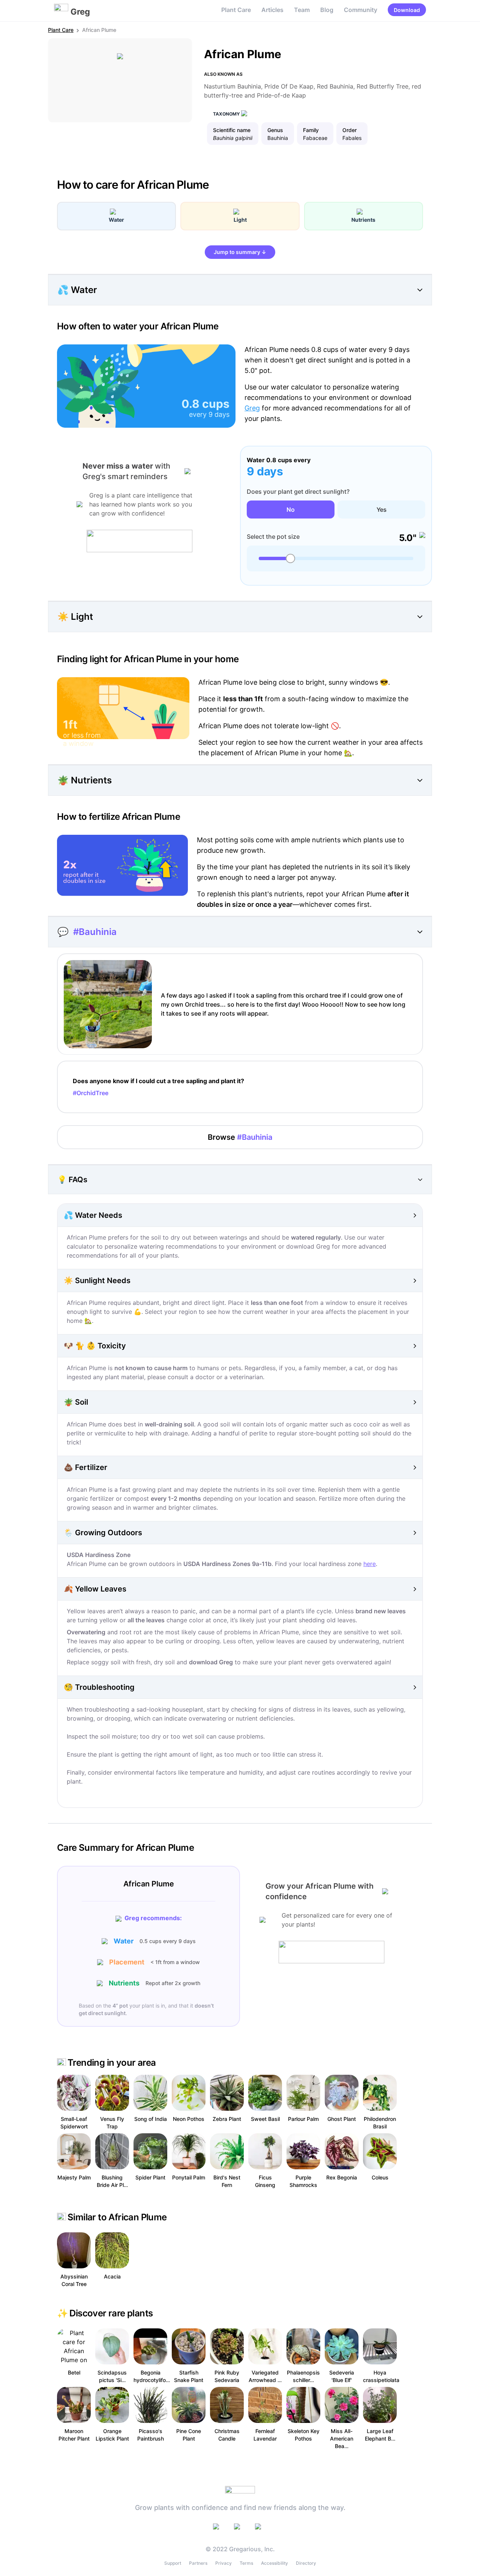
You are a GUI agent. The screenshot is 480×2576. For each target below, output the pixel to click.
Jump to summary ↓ (240, 252)
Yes (382, 509)
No (291, 509)
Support (173, 2563)
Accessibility (274, 2563)
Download (407, 10)
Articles (272, 10)
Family (311, 130)
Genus (275, 130)
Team (302, 10)
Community (361, 10)
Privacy (223, 2563)
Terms (246, 2563)
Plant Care (236, 10)
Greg (252, 408)
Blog (327, 10)
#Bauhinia (95, 932)
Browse (240, 1137)
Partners (198, 2563)
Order (349, 130)
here (370, 1564)
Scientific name (232, 130)
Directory (306, 2563)
